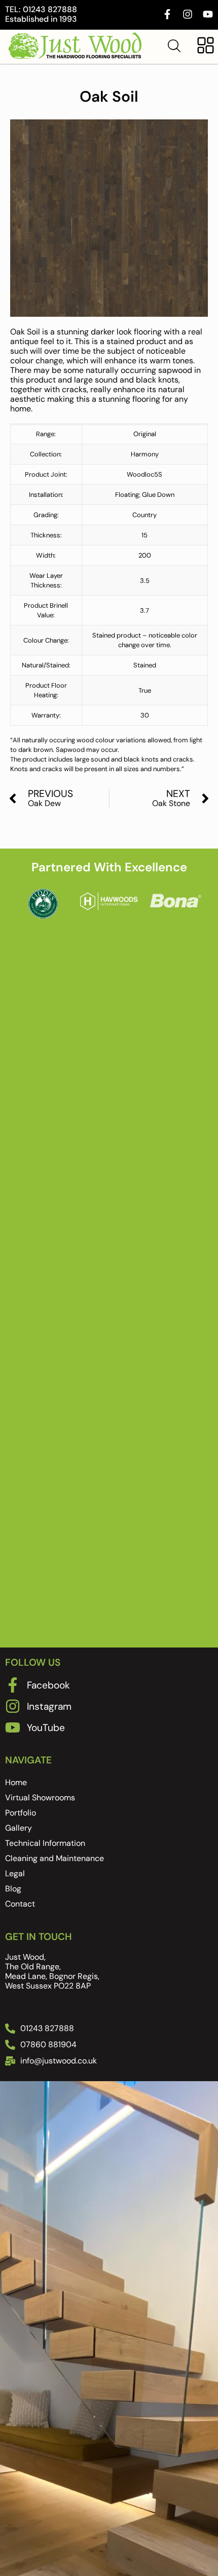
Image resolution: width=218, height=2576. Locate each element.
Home (16, 1782)
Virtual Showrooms (40, 1798)
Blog (13, 1889)
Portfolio (21, 1813)
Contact (20, 1904)
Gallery (19, 1828)
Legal (15, 1873)
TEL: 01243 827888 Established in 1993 (41, 14)
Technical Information (45, 1843)
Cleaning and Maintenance (55, 1858)
